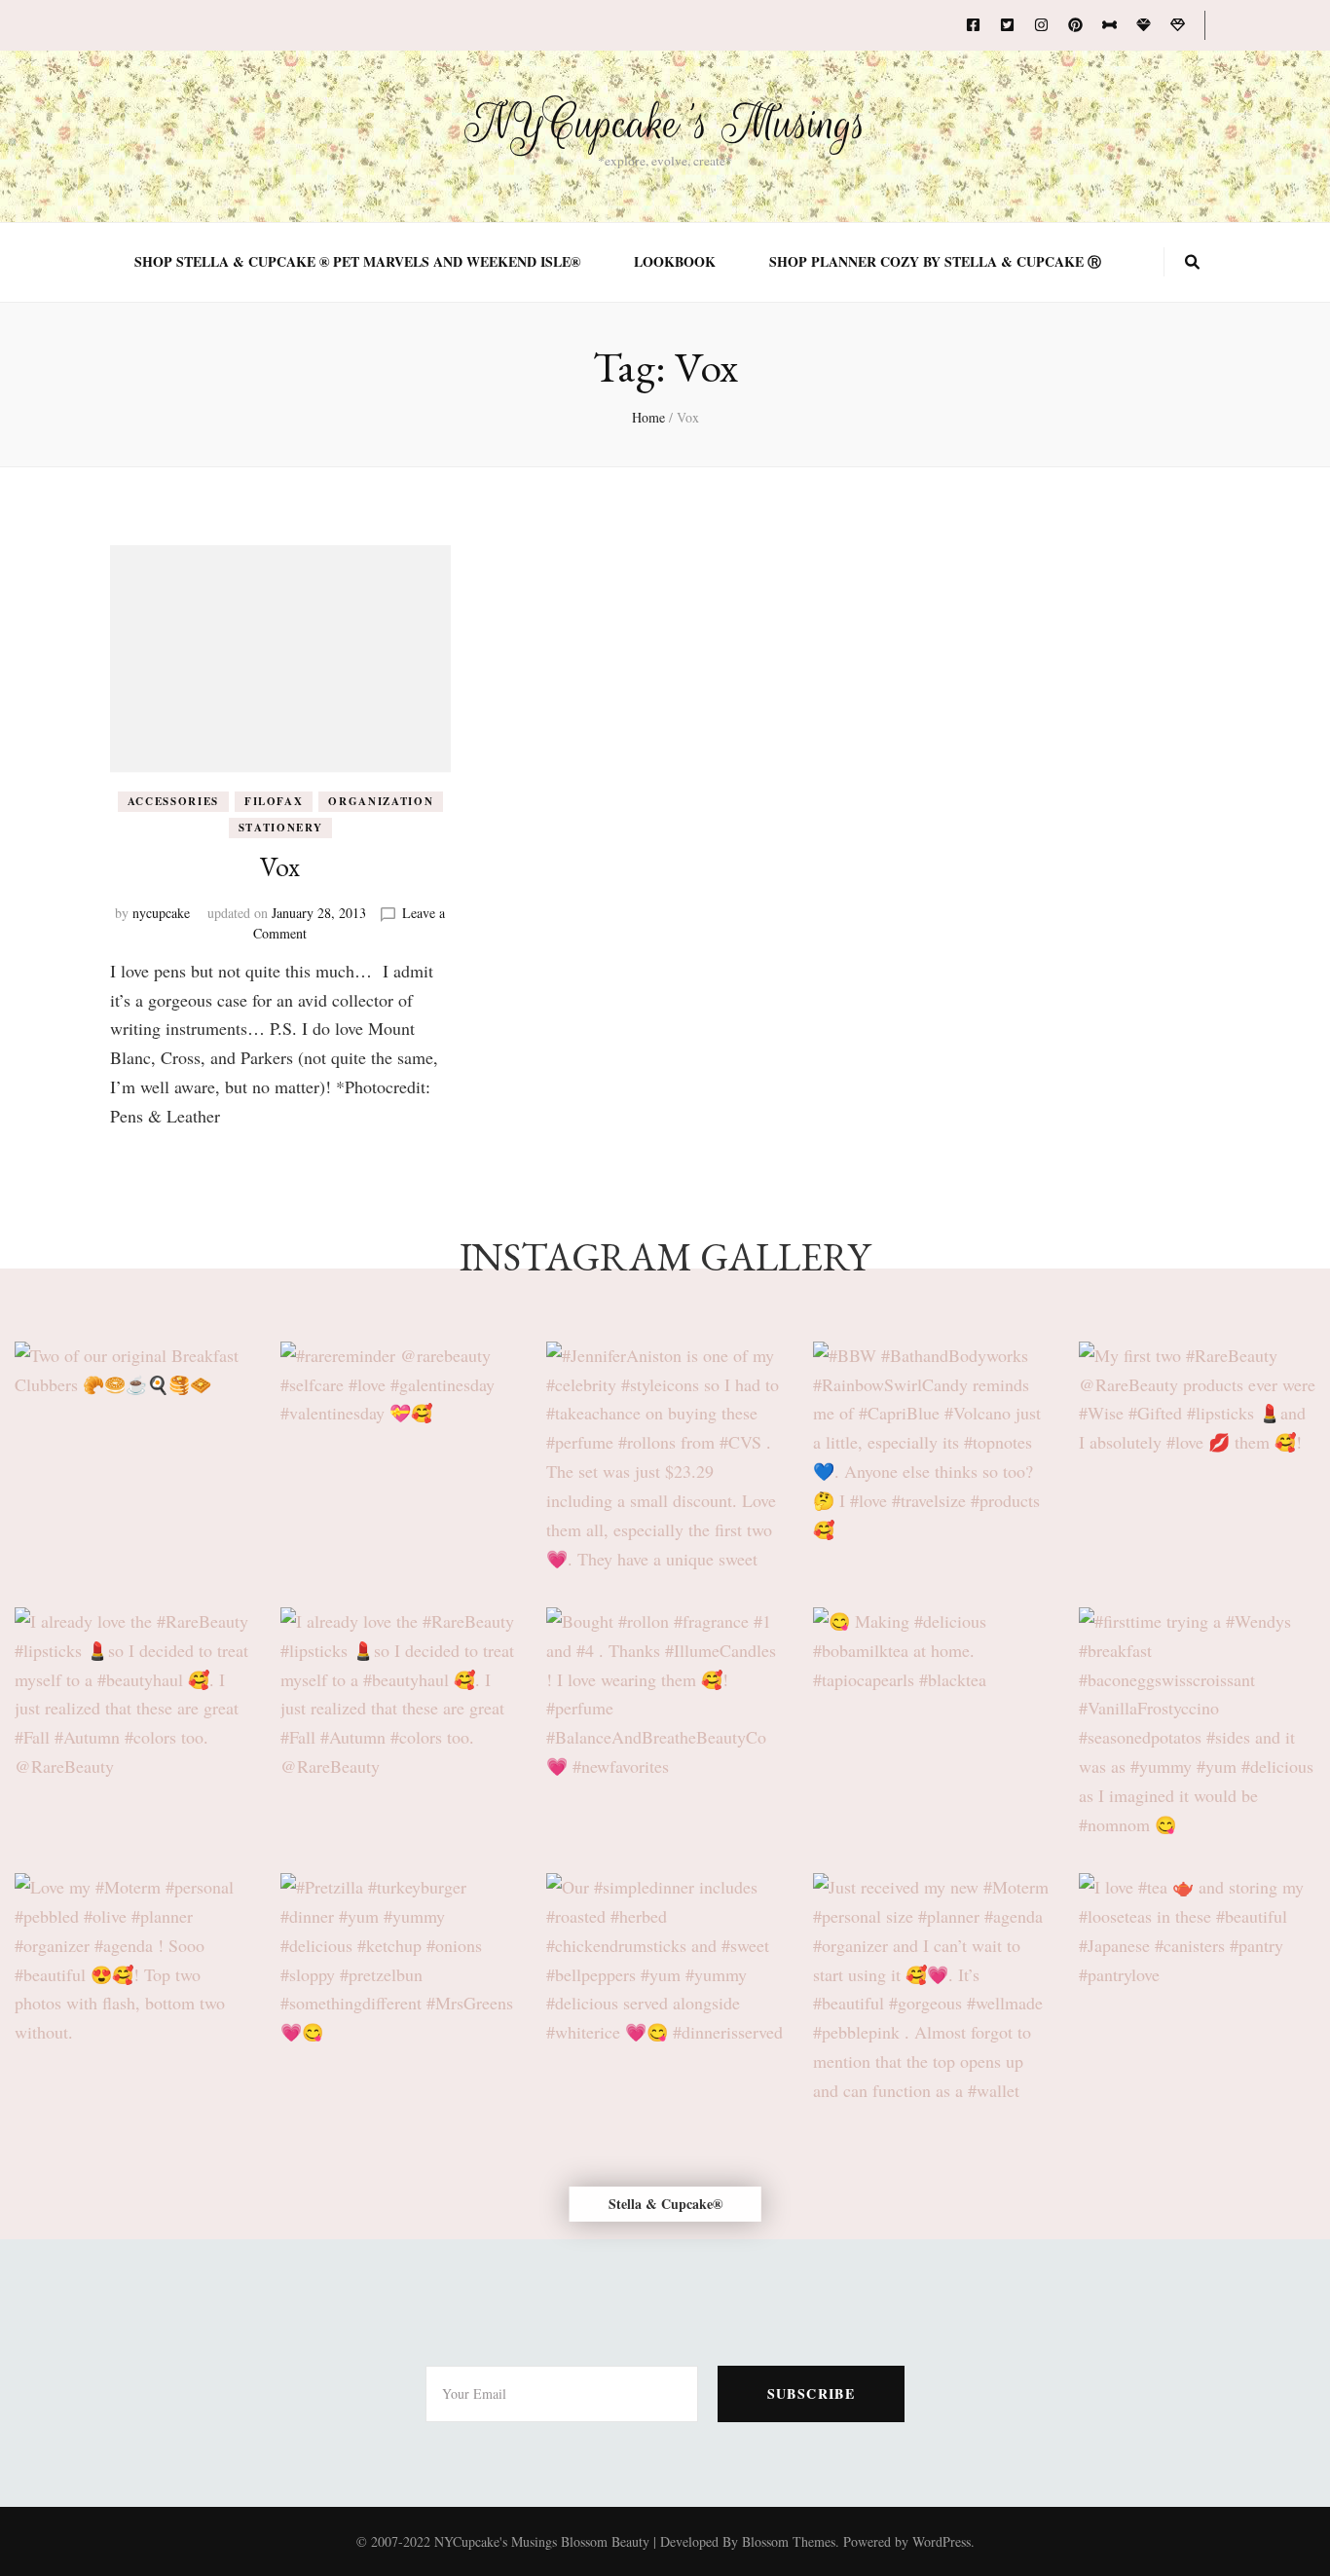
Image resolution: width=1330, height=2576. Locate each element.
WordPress (942, 2541)
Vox (280, 866)
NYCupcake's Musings (665, 124)
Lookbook (675, 262)
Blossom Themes (789, 2541)
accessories (173, 801)
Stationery (281, 828)
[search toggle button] (1192, 262)
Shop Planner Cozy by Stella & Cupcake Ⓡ (935, 262)
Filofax (274, 801)
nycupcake (161, 913)
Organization (381, 801)
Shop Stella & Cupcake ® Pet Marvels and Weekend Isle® (357, 262)
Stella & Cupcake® (665, 2204)
